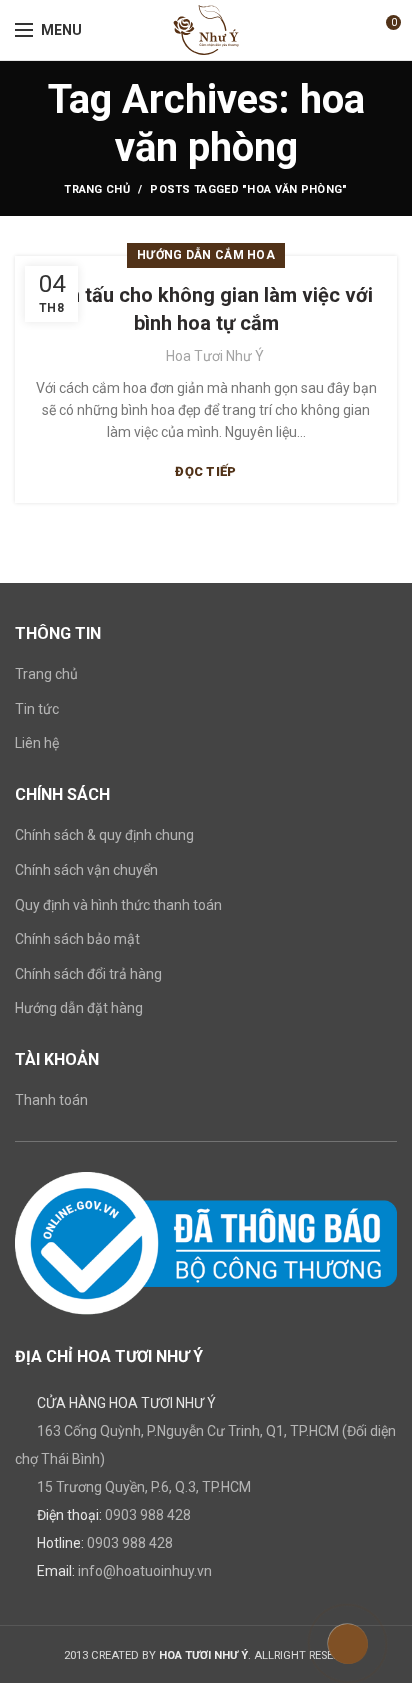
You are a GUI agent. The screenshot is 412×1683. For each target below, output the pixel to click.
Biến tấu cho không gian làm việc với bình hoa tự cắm (206, 309)
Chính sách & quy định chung (104, 835)
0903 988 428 (148, 1515)
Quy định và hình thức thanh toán (118, 905)
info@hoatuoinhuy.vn (145, 1571)
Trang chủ (97, 189)
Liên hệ (37, 743)
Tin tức (37, 709)
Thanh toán (51, 1100)
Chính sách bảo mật (77, 939)
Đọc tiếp (205, 471)
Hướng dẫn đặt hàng (79, 1008)
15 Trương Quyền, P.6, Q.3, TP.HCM (144, 1487)
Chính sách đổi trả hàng (88, 974)
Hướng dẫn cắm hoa (206, 255)
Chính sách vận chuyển (86, 870)
